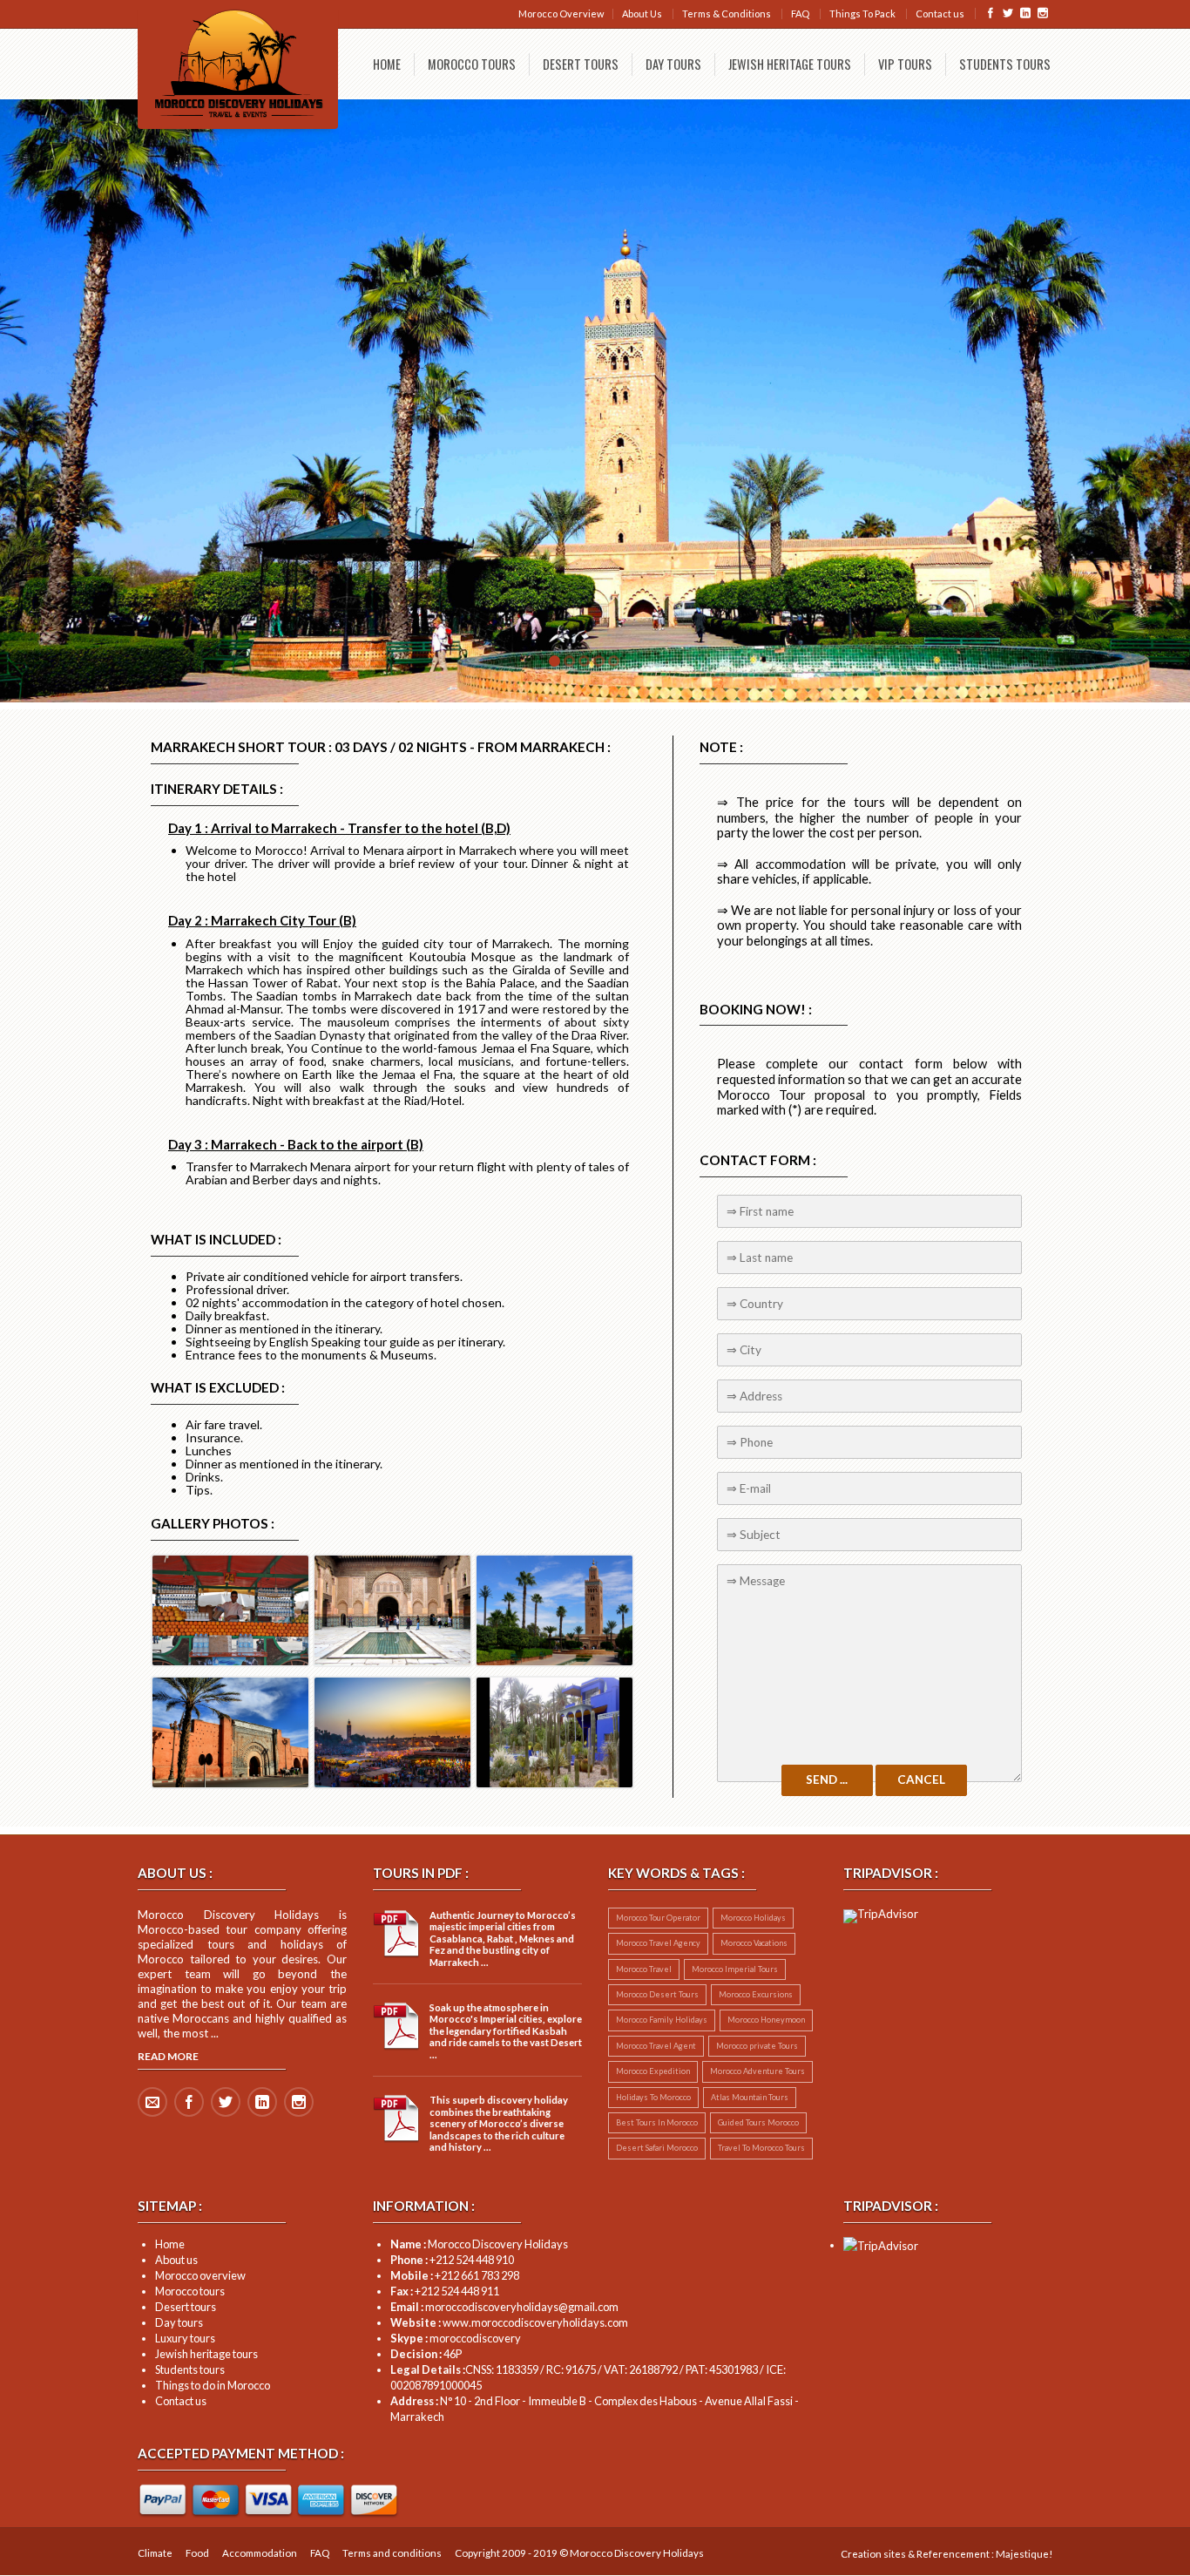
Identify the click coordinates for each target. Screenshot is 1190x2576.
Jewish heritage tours (206, 2354)
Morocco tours (190, 2291)
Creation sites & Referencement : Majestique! (947, 2554)
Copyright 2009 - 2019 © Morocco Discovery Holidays (579, 2553)
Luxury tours (185, 2338)
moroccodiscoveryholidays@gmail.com (504, 2307)
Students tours (190, 2369)
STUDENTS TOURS (1005, 64)
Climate (155, 2553)
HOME (387, 64)
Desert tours (186, 2307)
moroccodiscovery (456, 2338)
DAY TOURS (673, 64)
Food (197, 2553)
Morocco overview (200, 2275)
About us (176, 2260)
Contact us (940, 14)
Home (170, 2244)
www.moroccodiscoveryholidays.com (509, 2322)
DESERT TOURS (581, 64)
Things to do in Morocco (213, 2385)
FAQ (800, 14)
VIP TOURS (905, 64)
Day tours (179, 2322)
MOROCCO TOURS (472, 64)
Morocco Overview (561, 14)
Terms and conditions (392, 2553)
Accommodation (260, 2553)
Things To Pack (862, 14)
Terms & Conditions (727, 14)
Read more (168, 2056)
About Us (642, 14)
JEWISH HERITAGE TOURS (790, 64)
